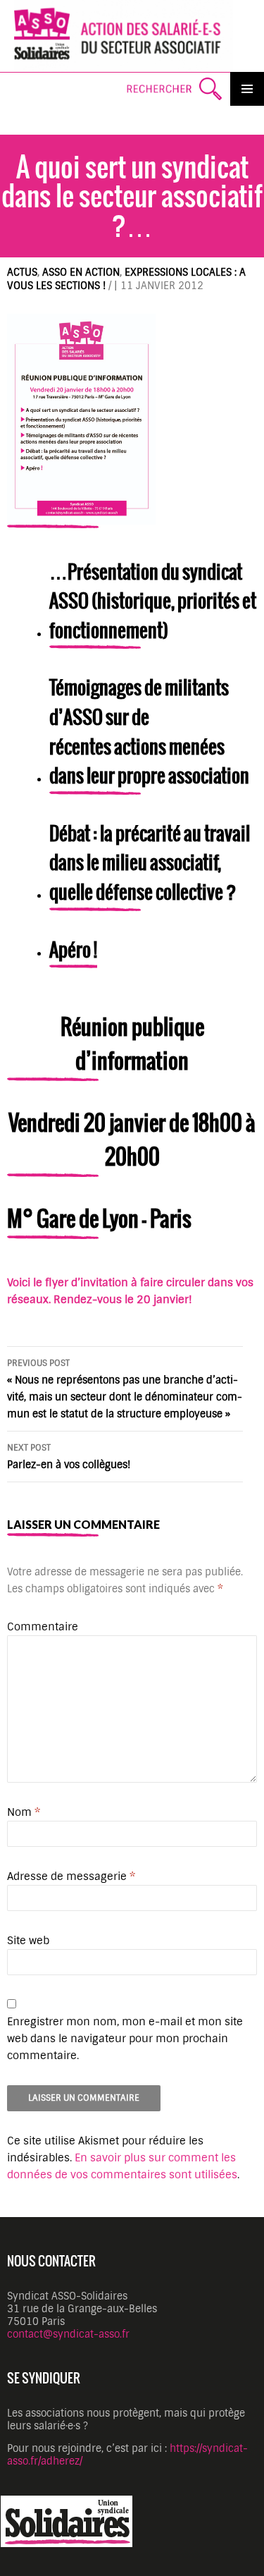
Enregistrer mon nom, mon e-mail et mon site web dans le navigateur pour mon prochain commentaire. (125, 2039)
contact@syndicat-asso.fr (68, 2334)
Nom (24, 1812)
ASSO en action (81, 272)
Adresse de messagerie (71, 1876)
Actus (22, 272)
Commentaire (43, 1627)
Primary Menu (247, 89)
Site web (28, 1941)
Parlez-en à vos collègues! (69, 1457)
